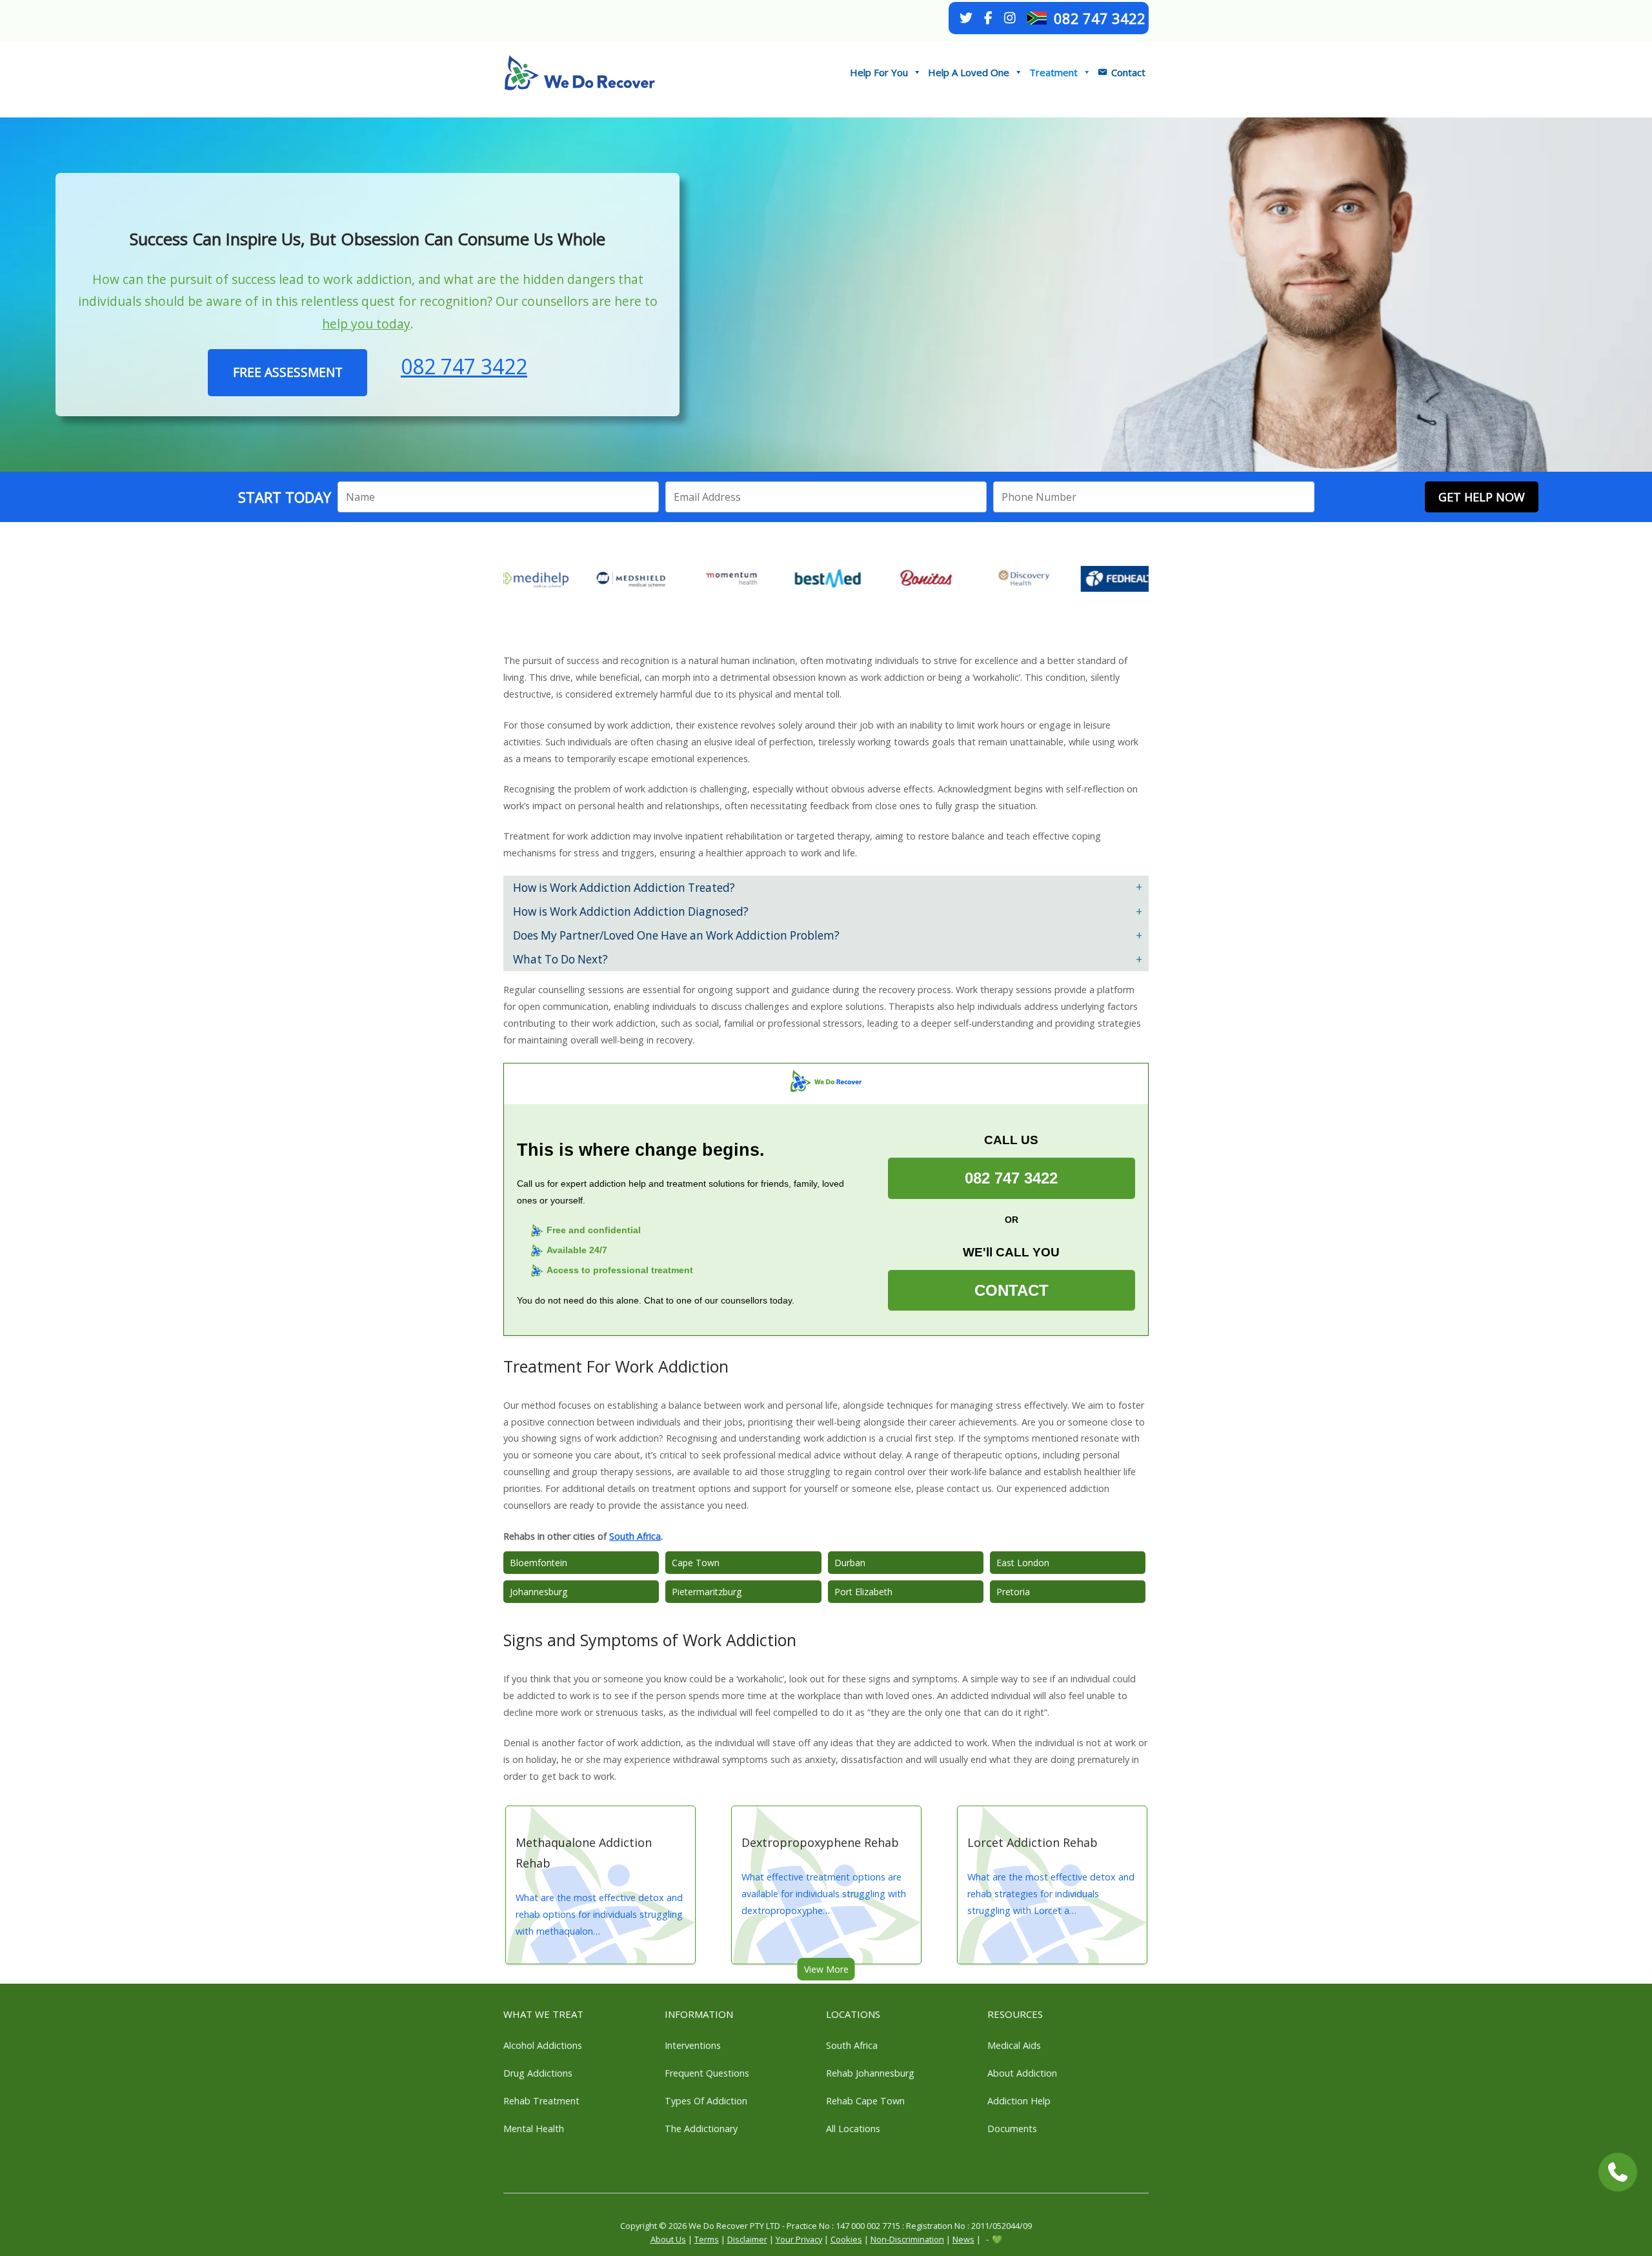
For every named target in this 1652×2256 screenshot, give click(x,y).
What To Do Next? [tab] (560, 959)
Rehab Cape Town (865, 2101)
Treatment (1053, 72)
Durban (850, 1563)
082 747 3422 (1100, 18)
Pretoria (1013, 1592)
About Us (668, 2239)
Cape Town (696, 1563)
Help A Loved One (969, 72)
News (963, 2239)
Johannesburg (539, 1592)
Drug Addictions (538, 2073)
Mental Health (534, 2129)
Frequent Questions (707, 2073)
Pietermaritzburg (707, 1592)
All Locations (853, 2129)
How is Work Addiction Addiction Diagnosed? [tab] (631, 911)
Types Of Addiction (706, 2101)
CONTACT (1012, 1290)
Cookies (846, 2239)
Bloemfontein (539, 1563)
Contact (1128, 72)
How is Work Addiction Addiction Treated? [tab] (624, 888)
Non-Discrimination (907, 2239)
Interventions (693, 2045)
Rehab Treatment (541, 2101)
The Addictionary (701, 2129)
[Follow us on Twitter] (966, 18)
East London (1023, 1563)
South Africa (635, 1536)
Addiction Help (1019, 2101)
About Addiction (1022, 2073)
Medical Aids (1014, 2045)
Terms (707, 2239)
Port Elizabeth (863, 1592)
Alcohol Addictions (543, 2045)
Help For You (879, 72)
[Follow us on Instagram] (1010, 18)
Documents (1012, 2129)
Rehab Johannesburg (870, 2073)
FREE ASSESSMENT (288, 372)
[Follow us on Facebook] (988, 18)
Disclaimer (747, 2239)
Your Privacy (799, 2239)
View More (826, 1969)
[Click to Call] (1618, 2172)
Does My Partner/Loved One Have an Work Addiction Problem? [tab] (676, 935)
